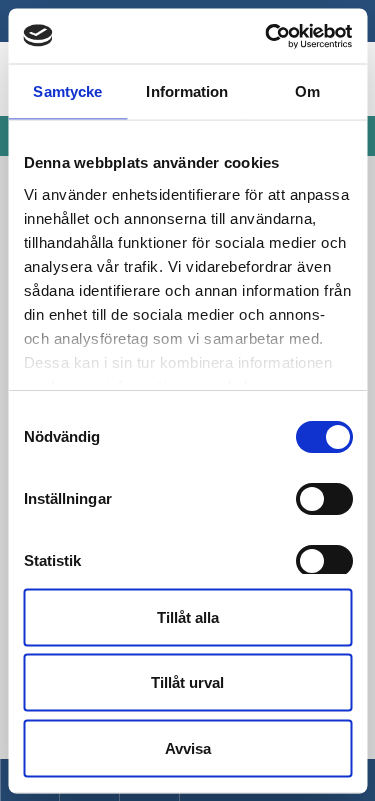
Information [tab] (187, 91)
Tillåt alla (188, 616)
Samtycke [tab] (67, 91)
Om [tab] (307, 91)
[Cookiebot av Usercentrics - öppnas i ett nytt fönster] (267, 36)
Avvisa (188, 747)
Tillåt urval (187, 682)
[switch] (323, 499)
